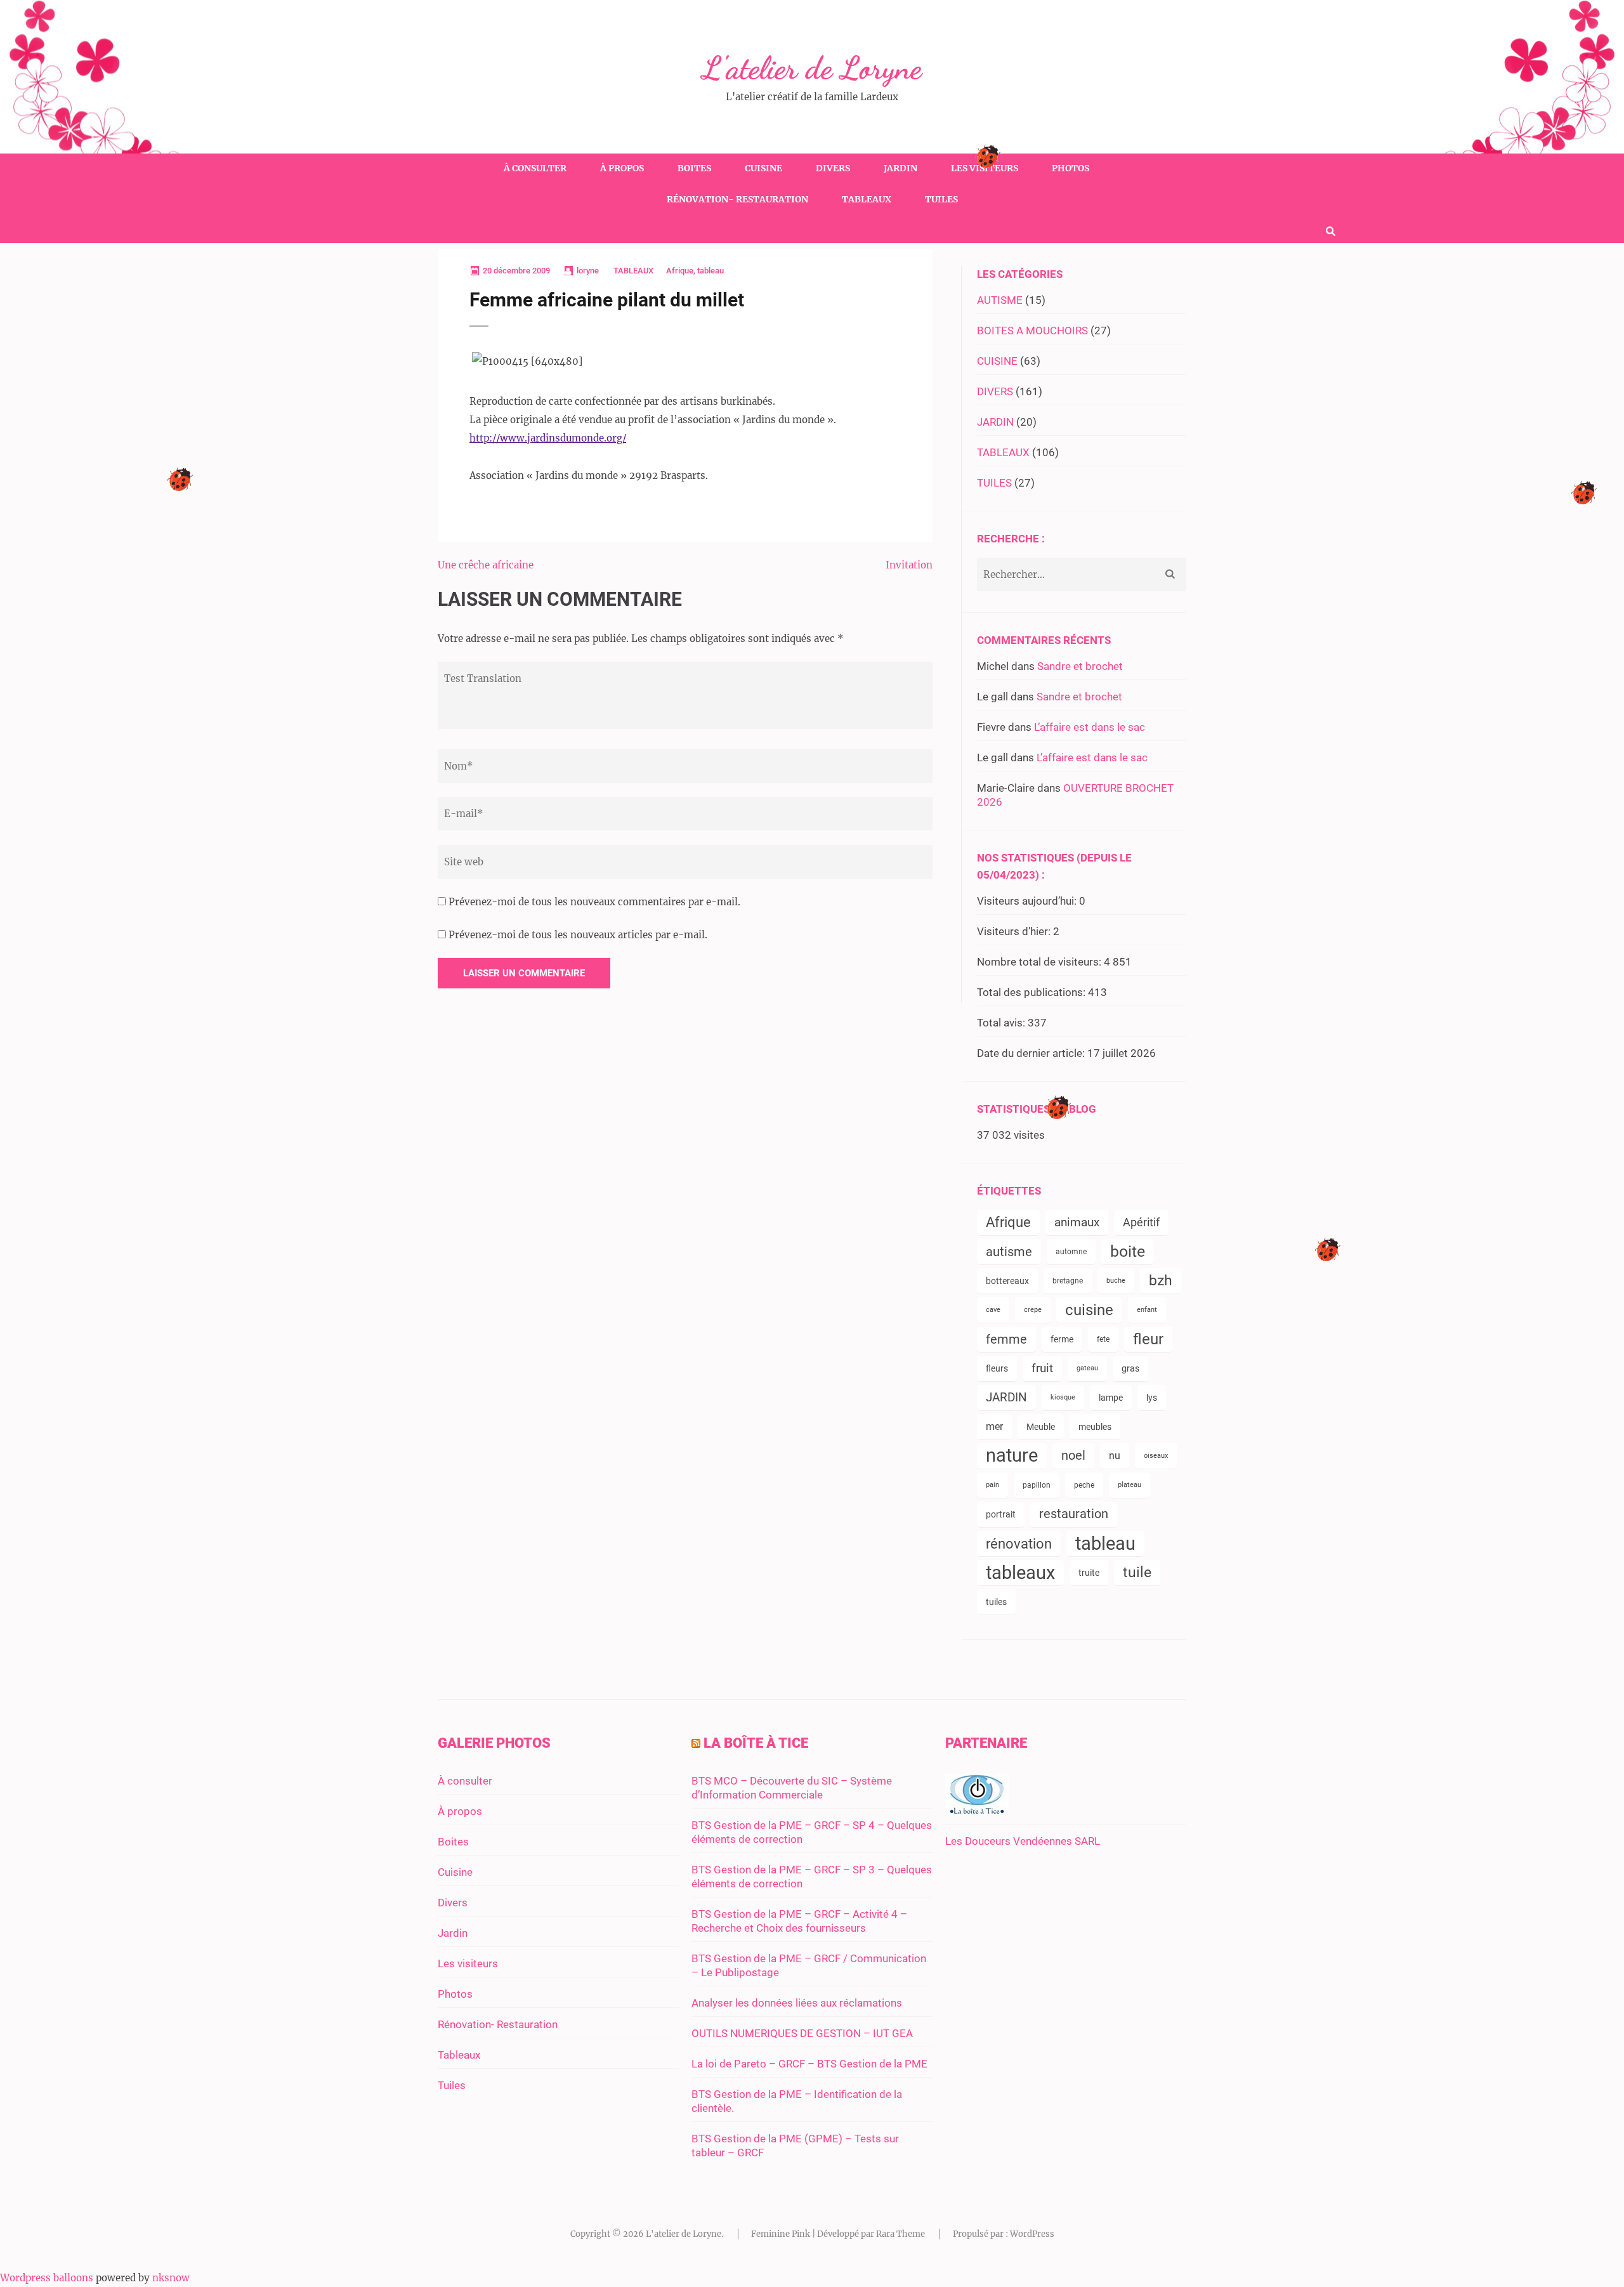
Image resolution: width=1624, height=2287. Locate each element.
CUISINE (997, 361)
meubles (1095, 1427)
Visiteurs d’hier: (1015, 931)
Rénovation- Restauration (737, 199)
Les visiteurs (985, 168)
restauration (1074, 1514)
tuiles (996, 1602)
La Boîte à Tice (756, 1743)
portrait (1001, 1514)
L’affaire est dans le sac (1090, 727)
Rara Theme (900, 2234)
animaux (1077, 1222)
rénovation (1019, 1543)
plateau (1130, 1485)
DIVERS (995, 391)
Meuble (1041, 1427)
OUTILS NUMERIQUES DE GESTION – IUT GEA (802, 2033)
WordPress (1032, 2234)
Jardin (900, 168)
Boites (694, 168)
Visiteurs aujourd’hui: (1028, 901)
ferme (1062, 1339)
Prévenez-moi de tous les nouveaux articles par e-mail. (578, 935)
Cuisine (763, 168)
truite (1089, 1573)
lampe (1111, 1398)
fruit (1042, 1368)
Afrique (680, 271)
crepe (1033, 1310)
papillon (1037, 1485)
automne (1071, 1252)
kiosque (1063, 1397)
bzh (1161, 1281)
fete (1103, 1339)
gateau (1087, 1368)
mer (994, 1426)
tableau (710, 271)
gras (1130, 1368)
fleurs (997, 1368)
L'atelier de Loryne (812, 68)
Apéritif (1141, 1222)
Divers (833, 168)
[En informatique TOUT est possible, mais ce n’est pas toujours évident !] (977, 1811)
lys (1152, 1398)
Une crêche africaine (486, 565)
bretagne (1068, 1281)
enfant (1147, 1310)
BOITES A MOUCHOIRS (1032, 331)
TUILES (994, 483)
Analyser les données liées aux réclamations (797, 2003)
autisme (1009, 1252)
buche (1116, 1281)
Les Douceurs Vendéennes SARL (1023, 1841)
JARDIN (995, 422)
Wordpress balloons (47, 2278)
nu (1115, 1456)
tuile (1137, 1572)
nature (1012, 1456)
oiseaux (1156, 1456)
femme (1006, 1339)
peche (1084, 1485)
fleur (1148, 1339)
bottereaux (1007, 1281)
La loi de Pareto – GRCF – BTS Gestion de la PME (809, 2064)
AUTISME (1000, 300)
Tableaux (867, 199)
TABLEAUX (633, 271)
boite (1128, 1251)
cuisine (1089, 1310)
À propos (622, 168)
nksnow (171, 2278)
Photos (1071, 168)
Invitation (909, 565)
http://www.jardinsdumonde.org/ (548, 438)
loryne (588, 271)
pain (992, 1485)
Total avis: (1002, 1023)
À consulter (535, 168)
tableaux (1020, 1573)
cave (993, 1310)
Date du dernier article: (1032, 1053)
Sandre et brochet (1080, 666)
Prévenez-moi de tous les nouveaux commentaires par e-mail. (594, 902)
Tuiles (941, 199)
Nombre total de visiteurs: (1040, 962)
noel (1073, 1456)
